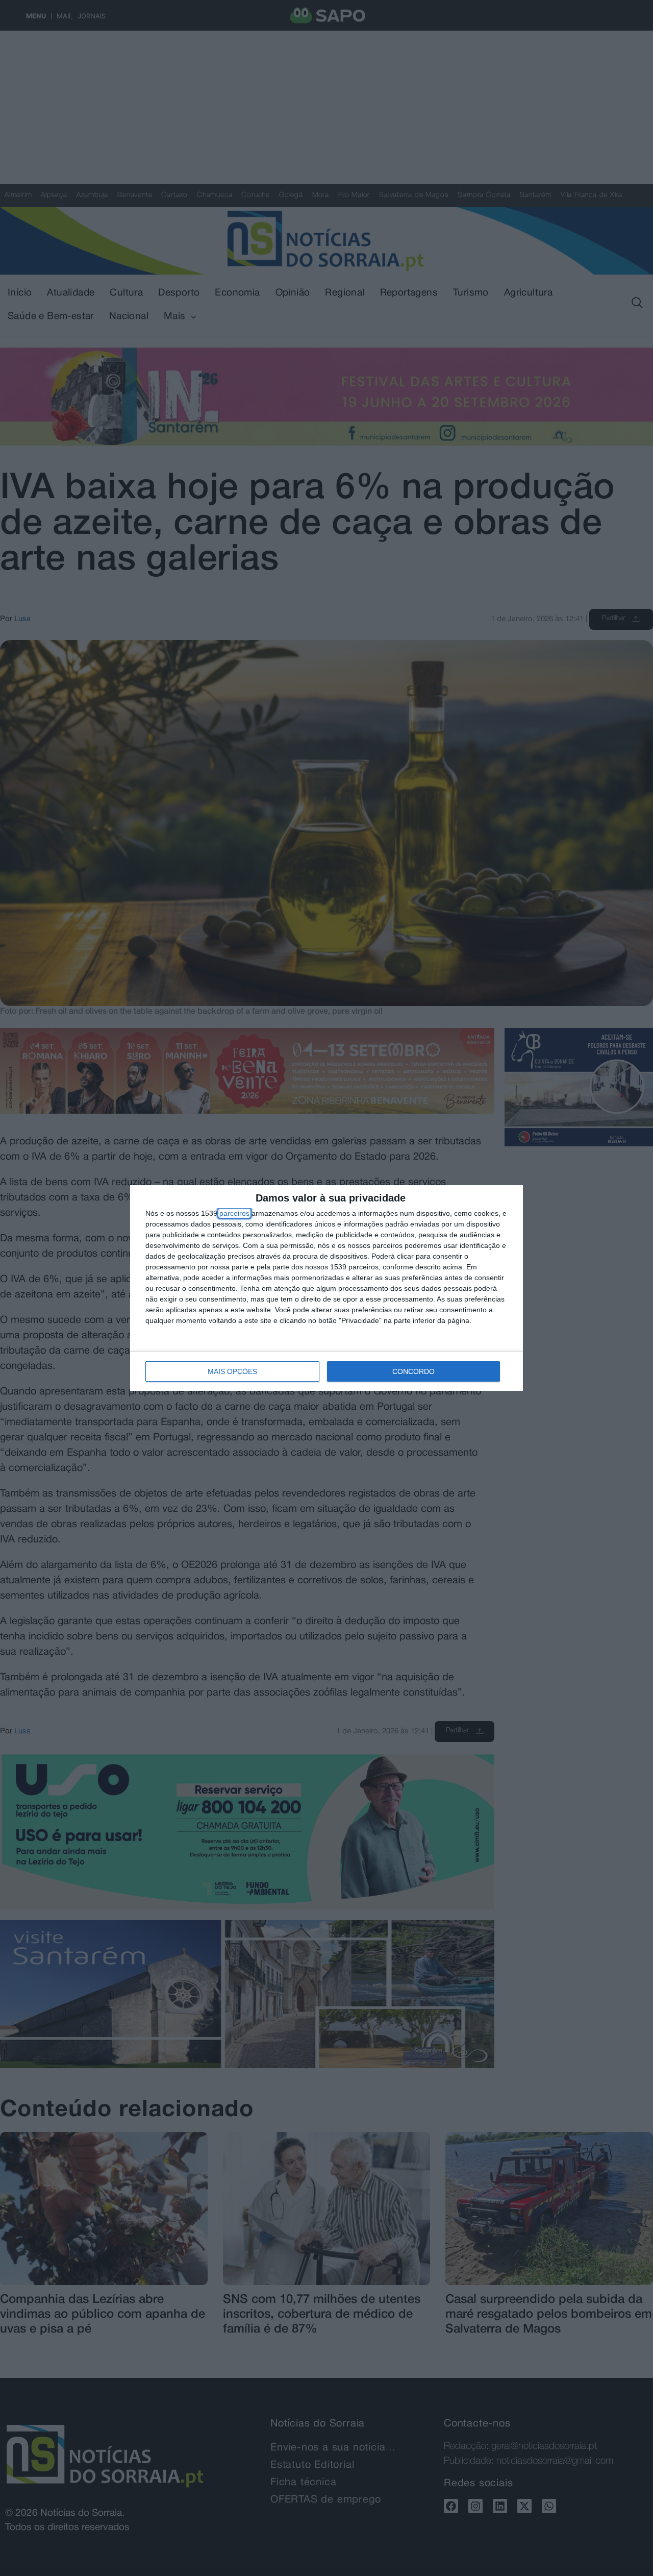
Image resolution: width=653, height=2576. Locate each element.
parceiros (234, 1213)
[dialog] (326, 1288)
